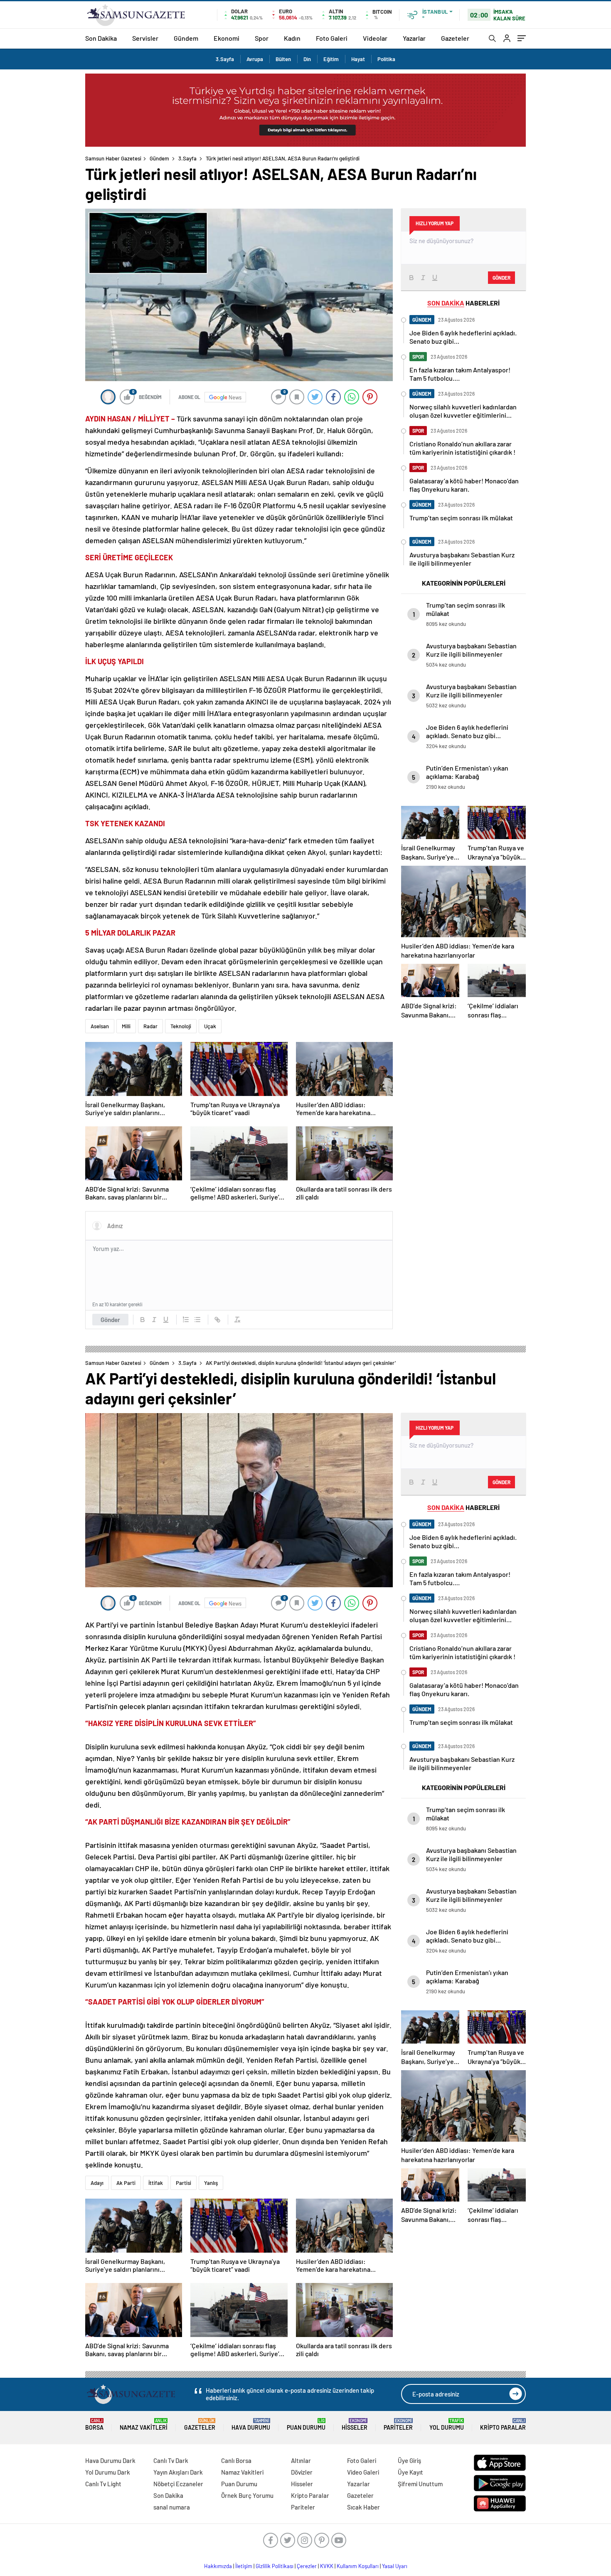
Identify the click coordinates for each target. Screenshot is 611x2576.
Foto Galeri (332, 38)
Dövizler (302, 2472)
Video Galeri (363, 2472)
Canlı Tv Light (103, 2484)
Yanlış (211, 2183)
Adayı (97, 2183)
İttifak (156, 2183)
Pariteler (398, 2425)
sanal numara (172, 2507)
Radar (150, 1026)
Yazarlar (414, 38)
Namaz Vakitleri (144, 2425)
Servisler (145, 38)
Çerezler (307, 2566)
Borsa (94, 2425)
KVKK (327, 2566)
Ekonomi (227, 38)
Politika (386, 59)
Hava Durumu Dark (110, 2460)
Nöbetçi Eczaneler (178, 2484)
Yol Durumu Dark (108, 2472)
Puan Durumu (306, 2425)
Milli (126, 1026)
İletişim (244, 2566)
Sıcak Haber (363, 2507)
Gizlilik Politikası (275, 2566)
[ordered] (186, 1320)
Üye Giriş (409, 2460)
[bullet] (197, 1320)
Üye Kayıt (410, 2472)
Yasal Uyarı (395, 2566)
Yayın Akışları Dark (178, 2472)
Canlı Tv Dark (171, 2460)
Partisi (184, 2183)
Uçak (210, 1026)
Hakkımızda (218, 2566)
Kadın (292, 38)
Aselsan (100, 1026)
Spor (262, 38)
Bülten (283, 59)
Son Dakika (101, 38)
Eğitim (331, 59)
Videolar (375, 38)
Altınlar (301, 2460)
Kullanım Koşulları (358, 2566)
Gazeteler (455, 38)
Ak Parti (126, 2183)
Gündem (186, 38)
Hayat (358, 59)
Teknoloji (181, 1026)
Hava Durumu (251, 2425)
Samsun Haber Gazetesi (113, 158)
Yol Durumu (447, 2425)
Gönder (110, 1320)
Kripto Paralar (503, 2425)
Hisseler (355, 2425)
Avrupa (255, 59)
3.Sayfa (225, 59)
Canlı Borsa (236, 2460)
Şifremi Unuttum (420, 2484)
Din (307, 59)
